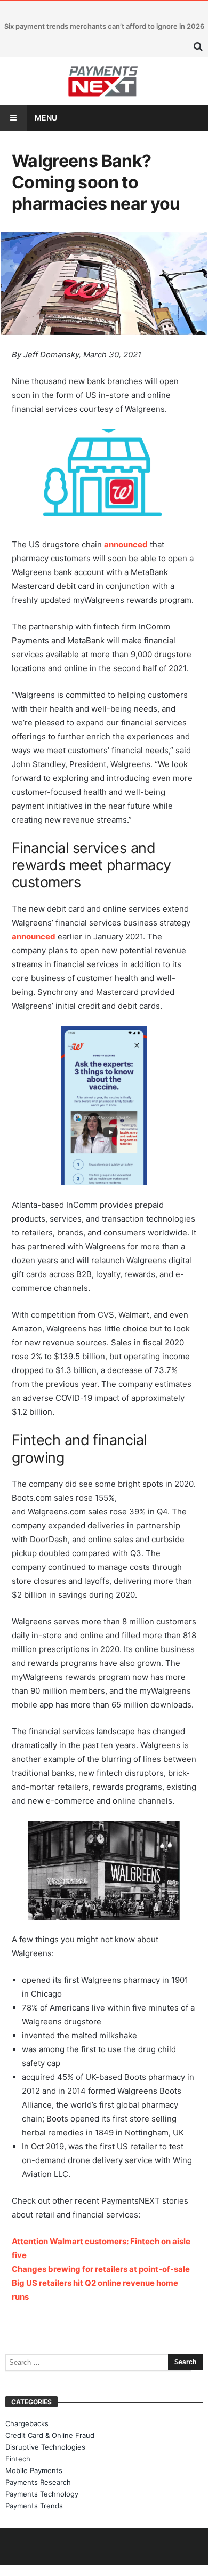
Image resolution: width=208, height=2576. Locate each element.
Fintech (18, 2459)
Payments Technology (42, 2494)
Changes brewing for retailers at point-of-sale (101, 2269)
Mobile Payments (34, 2470)
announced (126, 544)
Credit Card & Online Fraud (50, 2435)
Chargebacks (27, 2423)
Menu (46, 118)
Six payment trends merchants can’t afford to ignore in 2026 (104, 26)
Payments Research (38, 2482)
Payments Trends (34, 2506)
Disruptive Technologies (45, 2447)
